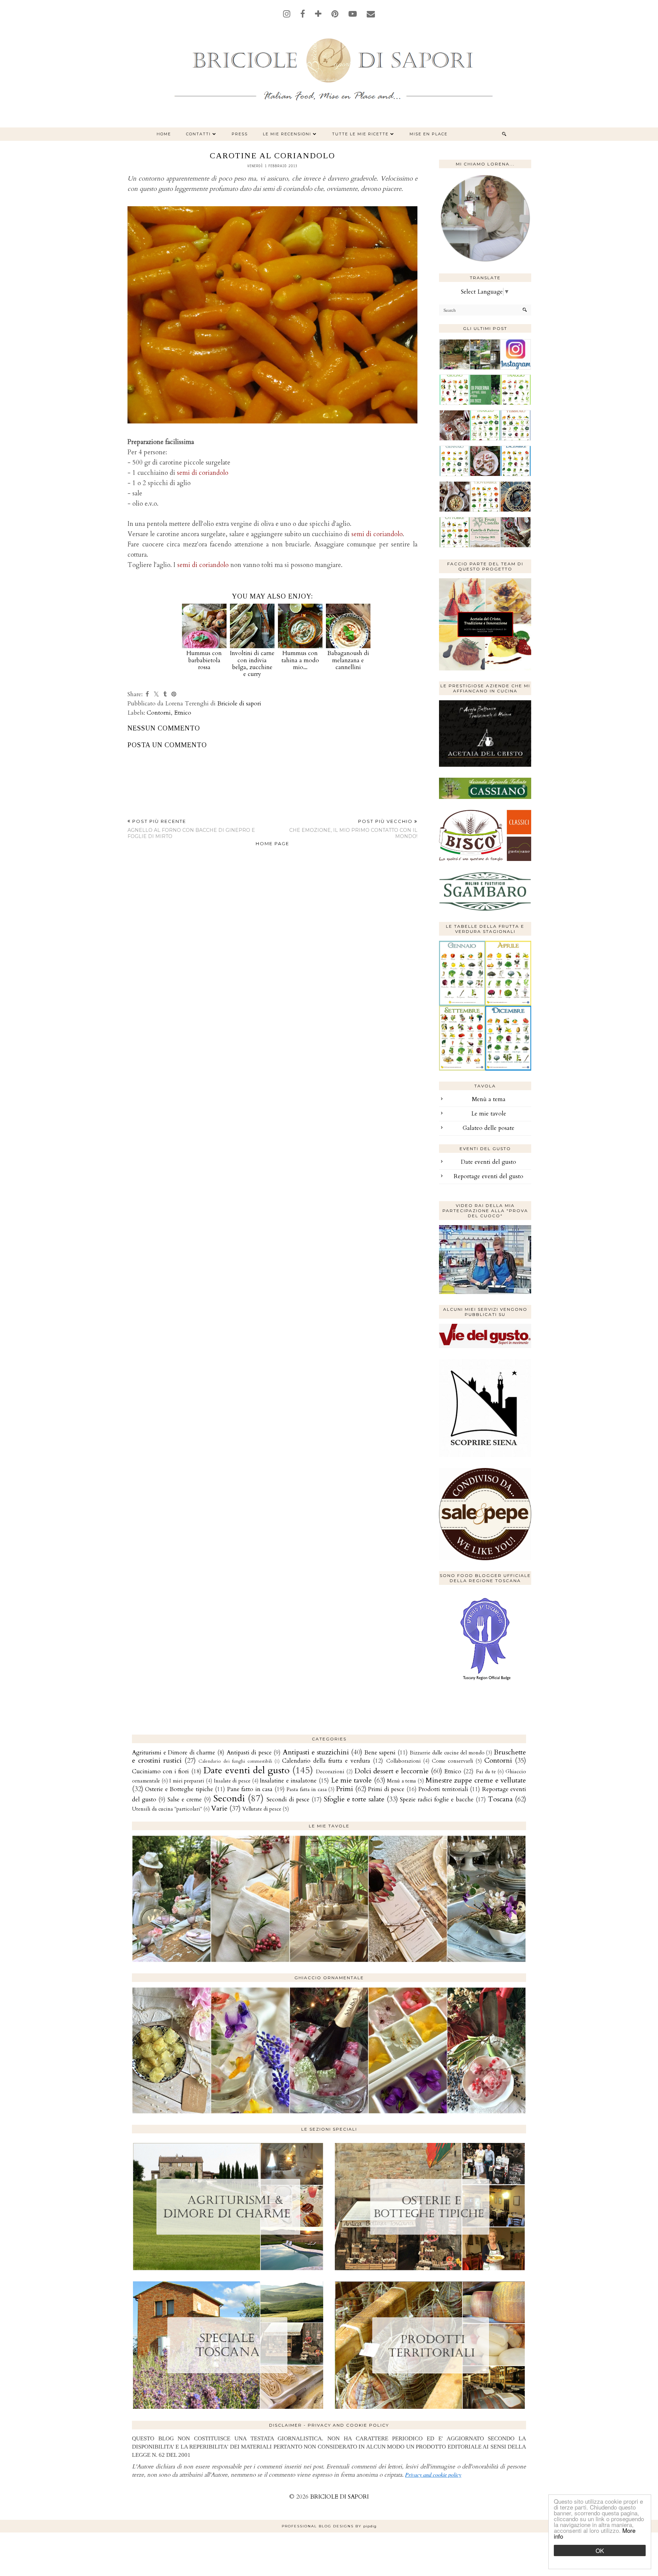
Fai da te (486, 1772)
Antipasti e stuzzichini (316, 1752)
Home (164, 134)
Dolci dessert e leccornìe (392, 1771)
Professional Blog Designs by (329, 2526)
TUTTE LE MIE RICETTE (360, 134)
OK (600, 2550)
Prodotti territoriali (443, 1789)
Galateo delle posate (489, 1128)
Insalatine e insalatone (288, 1781)
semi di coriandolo (203, 473)
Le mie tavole (489, 1114)
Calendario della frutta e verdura (326, 1761)
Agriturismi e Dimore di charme (174, 1753)
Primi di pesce (386, 1789)
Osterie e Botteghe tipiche (179, 1789)
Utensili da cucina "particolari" (167, 1809)
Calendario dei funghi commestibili (235, 1761)
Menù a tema (489, 1099)
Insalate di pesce (232, 1781)
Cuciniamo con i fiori (160, 1771)
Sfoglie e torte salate (354, 1799)
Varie (219, 1808)
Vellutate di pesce (262, 1809)
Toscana (500, 1799)
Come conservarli (453, 1761)
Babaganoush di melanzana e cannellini (348, 660)
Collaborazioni (404, 1761)
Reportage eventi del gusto (489, 1176)
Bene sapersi (380, 1753)
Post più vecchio (353, 829)
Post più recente (191, 829)
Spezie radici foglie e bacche (437, 1799)
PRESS (240, 134)
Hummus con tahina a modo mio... (300, 660)
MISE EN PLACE (429, 134)
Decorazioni (330, 1772)
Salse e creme (185, 1799)
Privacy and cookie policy (433, 2474)
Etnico (183, 713)
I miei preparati (187, 1781)
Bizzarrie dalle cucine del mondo (447, 1753)
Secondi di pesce (288, 1799)
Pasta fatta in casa (307, 1790)
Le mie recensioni (287, 134)
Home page (272, 843)
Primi (344, 1789)
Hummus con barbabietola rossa (204, 660)
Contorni (159, 713)
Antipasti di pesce (249, 1753)
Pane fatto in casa (250, 1789)
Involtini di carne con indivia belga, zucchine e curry (252, 664)
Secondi (229, 1798)
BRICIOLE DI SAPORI (339, 2497)
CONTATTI (198, 134)
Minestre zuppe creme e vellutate (476, 1780)
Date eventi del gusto (489, 1162)
